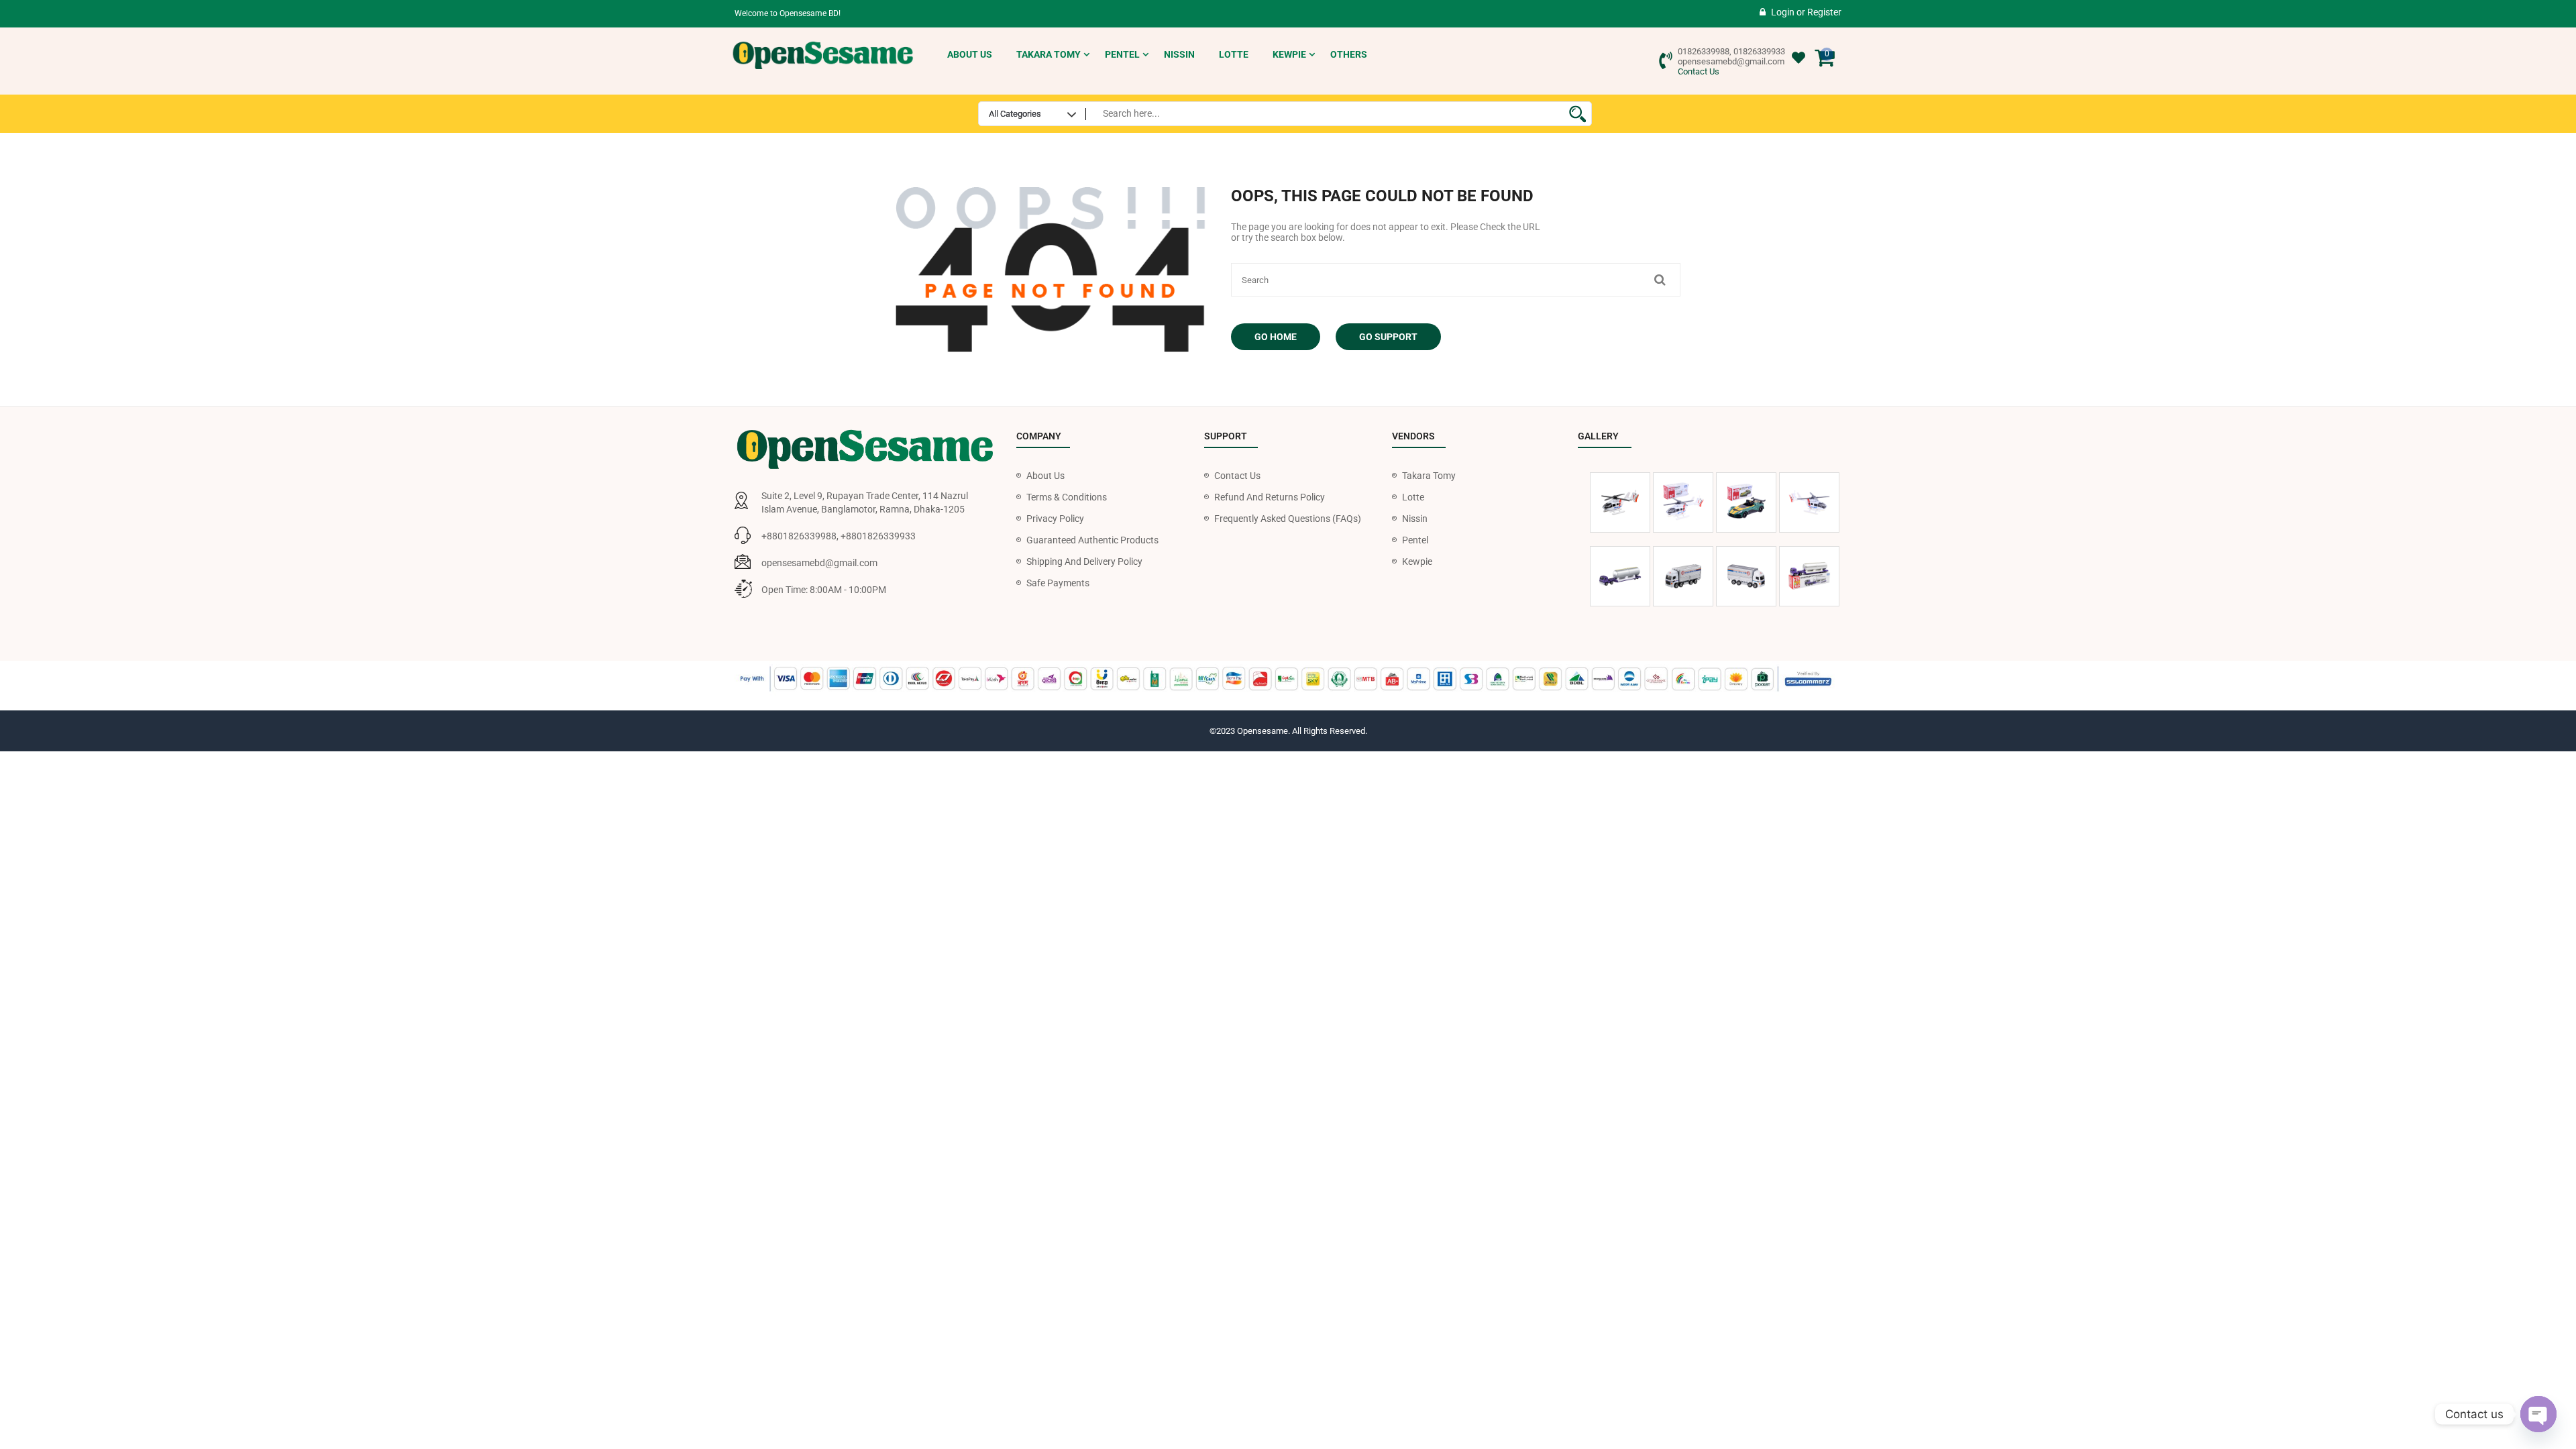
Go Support (1388, 337)
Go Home (1276, 337)
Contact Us (1699, 71)
